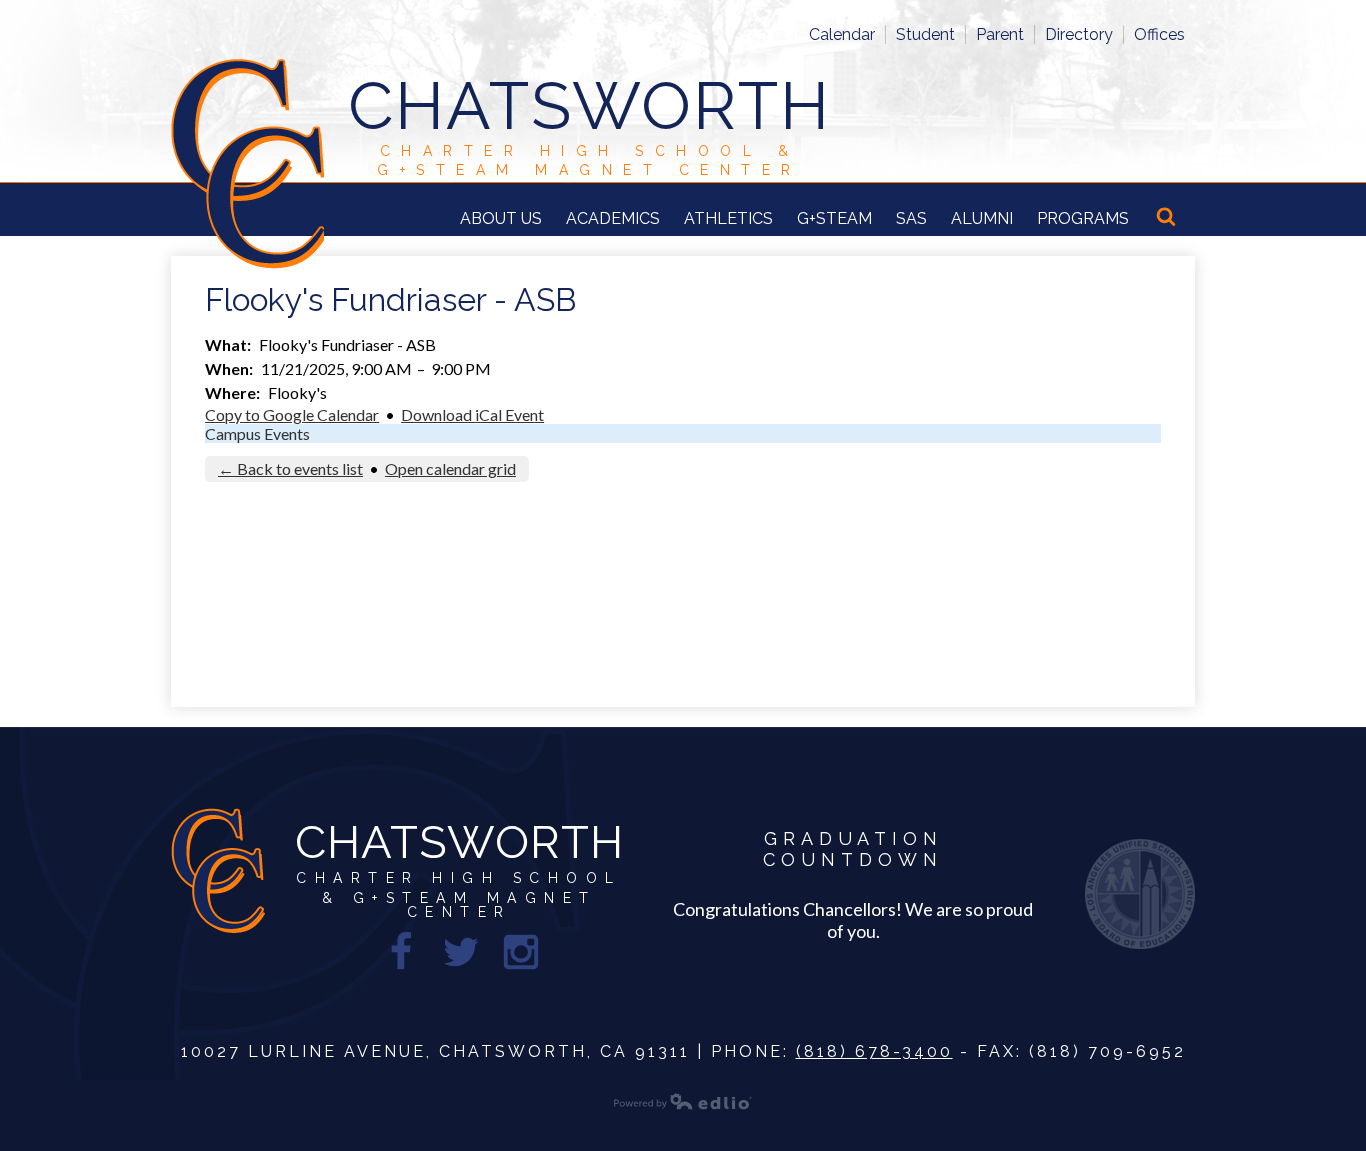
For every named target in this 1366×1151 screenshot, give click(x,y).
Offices (1159, 34)
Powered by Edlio (683, 1101)
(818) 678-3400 (874, 1051)
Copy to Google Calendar (292, 414)
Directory (1079, 34)
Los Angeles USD (1140, 894)
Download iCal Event (472, 414)
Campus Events (257, 433)
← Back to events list (290, 468)
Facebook (401, 952)
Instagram (521, 952)
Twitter (461, 952)
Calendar (842, 34)
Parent (1000, 34)
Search (1168, 218)
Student (925, 34)
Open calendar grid (450, 468)
